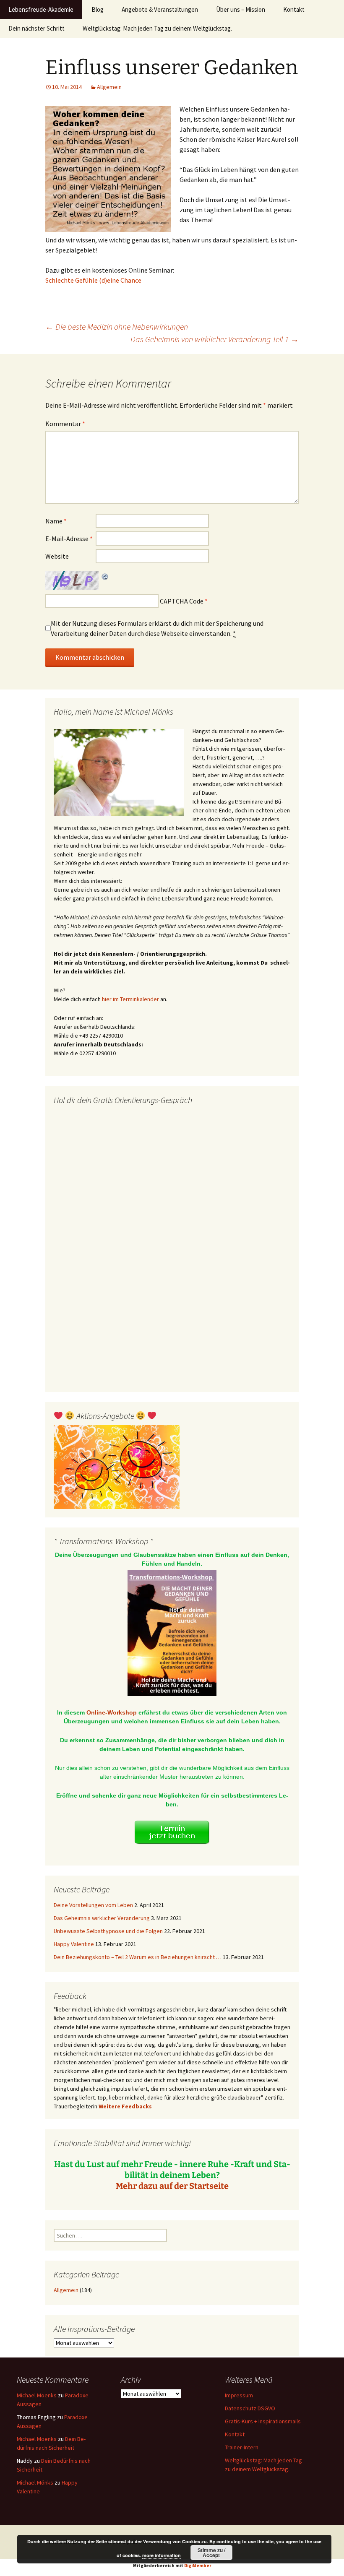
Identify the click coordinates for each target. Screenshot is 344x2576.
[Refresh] (105, 576)
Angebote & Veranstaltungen (160, 9)
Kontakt (294, 9)
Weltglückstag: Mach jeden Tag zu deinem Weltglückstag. (157, 28)
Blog (98, 9)
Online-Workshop (112, 1712)
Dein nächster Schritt (36, 28)
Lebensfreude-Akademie (41, 9)
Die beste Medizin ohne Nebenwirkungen (117, 327)
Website (57, 556)
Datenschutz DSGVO (250, 2408)
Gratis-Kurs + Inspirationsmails (263, 2421)
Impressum (239, 2395)
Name (56, 521)
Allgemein (109, 87)
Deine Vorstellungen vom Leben (93, 1905)
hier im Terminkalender (130, 999)
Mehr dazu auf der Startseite (172, 2186)
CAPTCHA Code (182, 601)
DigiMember (198, 2566)
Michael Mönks (35, 2482)
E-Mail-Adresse (69, 539)
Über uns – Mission (241, 9)
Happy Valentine (74, 1944)
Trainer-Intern (242, 2447)
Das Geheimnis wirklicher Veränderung (102, 1918)
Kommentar (65, 424)
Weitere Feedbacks (125, 2106)
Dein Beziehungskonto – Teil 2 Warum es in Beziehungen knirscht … (138, 1957)
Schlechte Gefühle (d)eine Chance (93, 280)
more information (162, 2555)
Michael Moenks (37, 2395)
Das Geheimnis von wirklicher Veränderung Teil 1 (215, 339)
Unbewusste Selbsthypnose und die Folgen (108, 1931)
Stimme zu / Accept (211, 2553)
